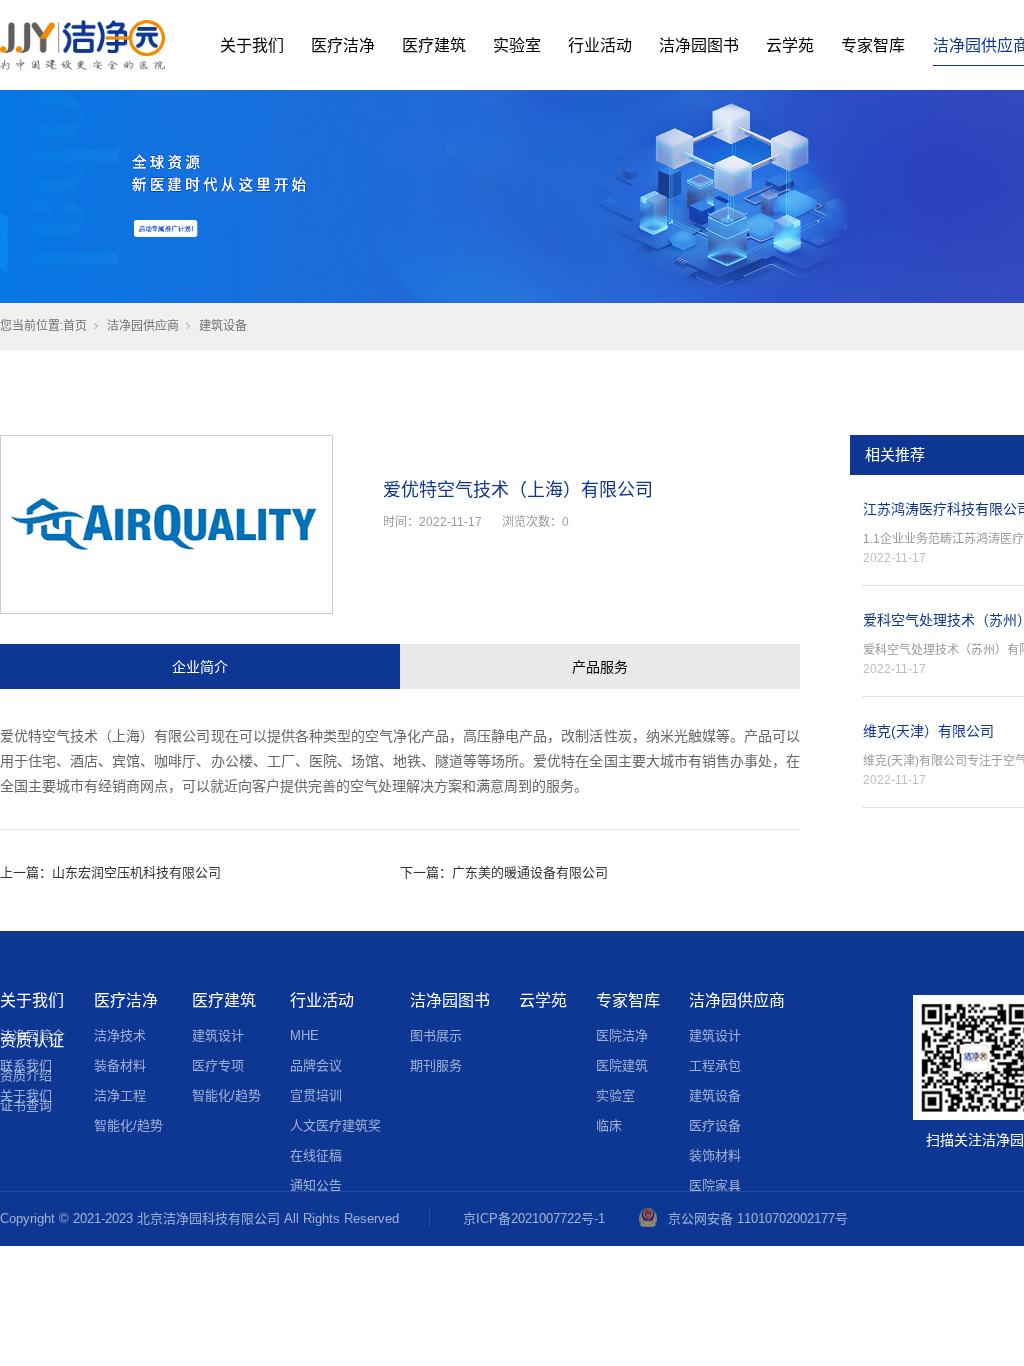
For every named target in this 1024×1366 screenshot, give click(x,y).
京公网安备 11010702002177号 (758, 1218)
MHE (304, 1035)
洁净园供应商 (143, 326)
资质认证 (32, 1040)
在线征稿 (316, 1155)
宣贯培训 (316, 1095)
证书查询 (26, 1105)
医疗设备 (715, 1125)
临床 (609, 1125)
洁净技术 (120, 1035)
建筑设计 (218, 1035)
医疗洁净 (343, 45)
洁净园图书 (699, 45)
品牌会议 (316, 1065)
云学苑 (790, 45)
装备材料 (120, 1065)
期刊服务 (436, 1065)
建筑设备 (223, 326)
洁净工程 (120, 1095)
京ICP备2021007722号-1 (534, 1218)
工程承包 (715, 1065)
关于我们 (252, 45)
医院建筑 (622, 1065)
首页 (75, 326)
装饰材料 (715, 1155)
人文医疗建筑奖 (335, 1125)
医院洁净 (622, 1035)
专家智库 (873, 45)
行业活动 (600, 45)
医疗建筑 (434, 45)
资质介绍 (26, 1075)
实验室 (517, 45)
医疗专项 (218, 1065)
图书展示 (436, 1035)
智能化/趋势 (128, 1125)
